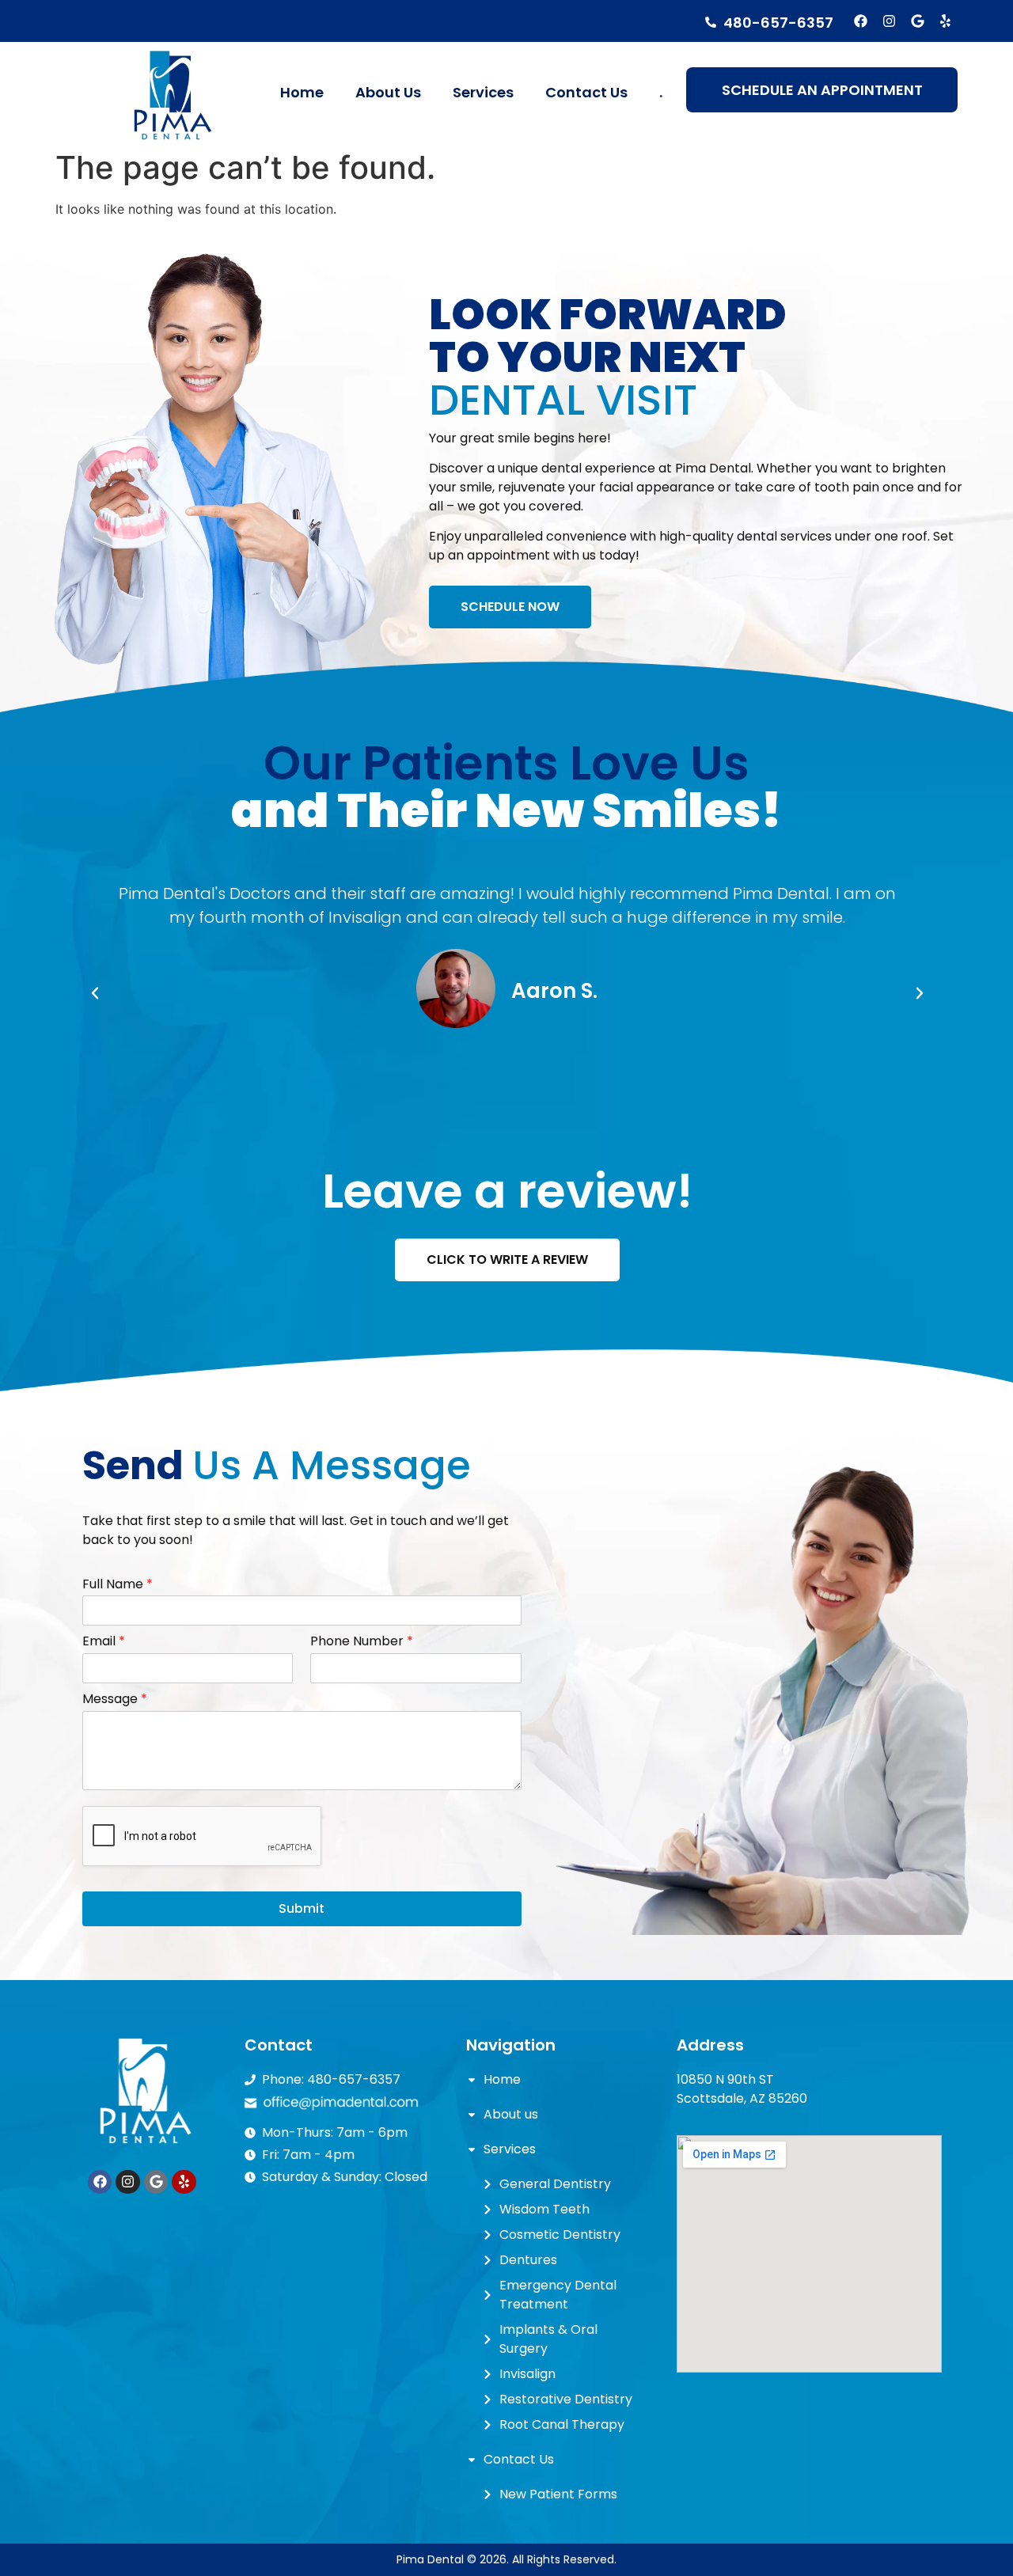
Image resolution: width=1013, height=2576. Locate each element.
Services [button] (483, 92)
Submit (302, 1908)
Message (115, 1700)
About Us (388, 92)
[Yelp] (945, 21)
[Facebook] (861, 21)
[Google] (918, 21)
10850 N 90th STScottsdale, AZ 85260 (742, 2089)
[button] (95, 993)
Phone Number (362, 1642)
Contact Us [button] (586, 92)
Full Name (118, 1585)
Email (104, 1642)
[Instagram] (889, 21)
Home (302, 92)
